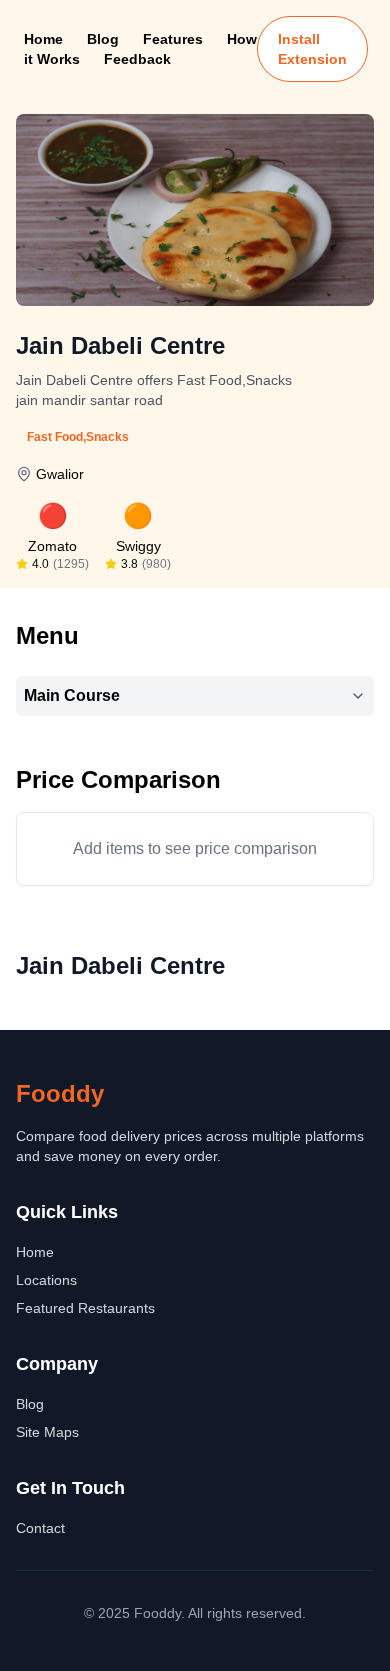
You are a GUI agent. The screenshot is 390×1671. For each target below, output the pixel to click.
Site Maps (47, 1432)
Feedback (137, 59)
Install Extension (312, 49)
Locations (46, 1280)
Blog (103, 39)
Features (173, 39)
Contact (40, 1528)
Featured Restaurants (85, 1308)
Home (43, 39)
